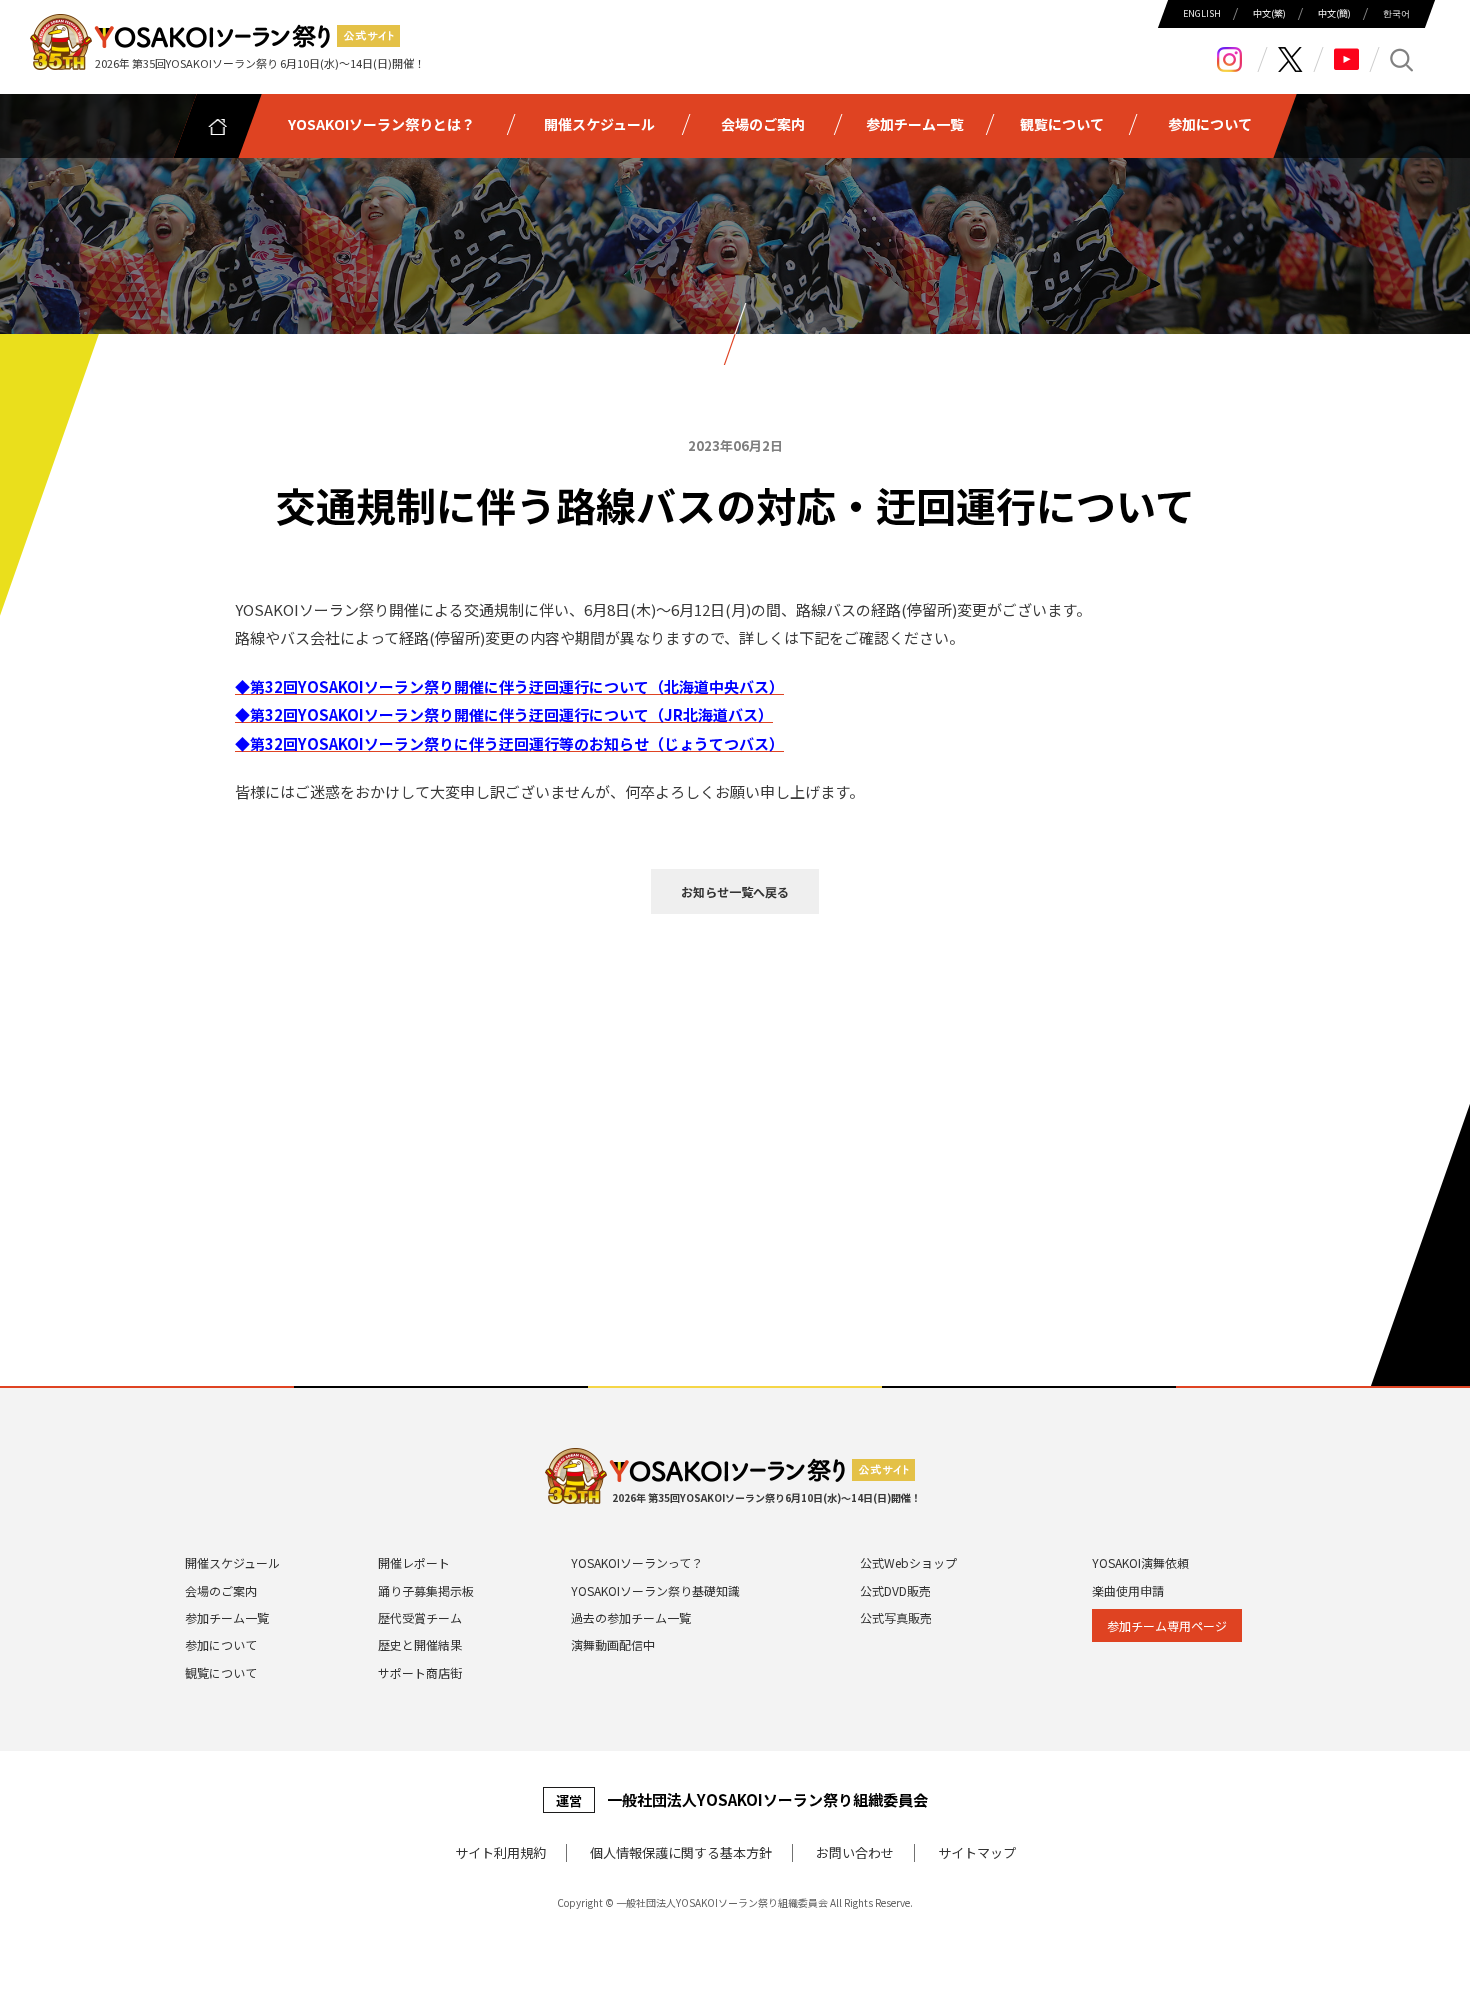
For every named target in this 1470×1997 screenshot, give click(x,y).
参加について (221, 1644)
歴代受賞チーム (420, 1617)
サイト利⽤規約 (500, 1852)
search (1402, 59)
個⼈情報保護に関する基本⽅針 (681, 1852)
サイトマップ (977, 1852)
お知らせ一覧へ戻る (735, 891)
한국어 (1396, 14)
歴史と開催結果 (420, 1644)
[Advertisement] (735, 1086)
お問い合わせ (855, 1852)
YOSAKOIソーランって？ (637, 1562)
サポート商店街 (420, 1672)
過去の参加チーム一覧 (631, 1617)
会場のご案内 (221, 1590)
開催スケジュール (232, 1562)
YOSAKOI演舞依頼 (1140, 1562)
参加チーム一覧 (227, 1617)
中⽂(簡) (1334, 14)
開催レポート (414, 1562)
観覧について (221, 1672)
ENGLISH (1202, 14)
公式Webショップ (908, 1562)
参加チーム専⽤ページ (1167, 1625)
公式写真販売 (896, 1617)
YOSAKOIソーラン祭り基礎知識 (655, 1590)
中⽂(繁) (1269, 14)
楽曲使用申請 (1128, 1590)
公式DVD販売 (895, 1590)
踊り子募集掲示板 (426, 1590)
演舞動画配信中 (613, 1644)
